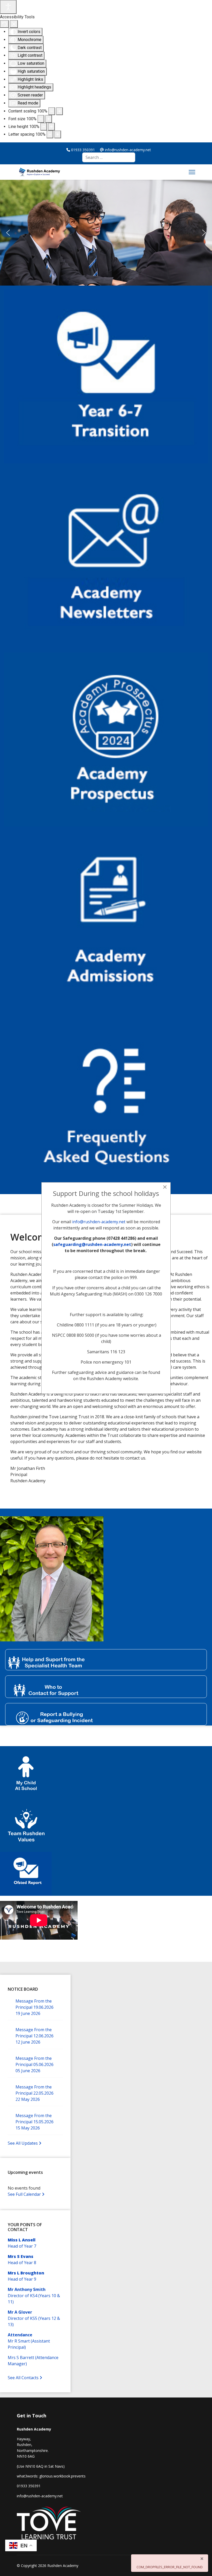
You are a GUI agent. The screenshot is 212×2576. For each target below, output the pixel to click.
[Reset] (4, 24)
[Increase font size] (49, 119)
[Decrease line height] (44, 127)
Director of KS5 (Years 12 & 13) (34, 2318)
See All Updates (23, 2143)
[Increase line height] (51, 127)
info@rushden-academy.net (99, 1222)
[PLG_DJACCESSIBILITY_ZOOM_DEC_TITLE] (52, 111)
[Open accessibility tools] (8, 7)
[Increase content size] (59, 111)
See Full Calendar (25, 2194)
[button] (8, 233)
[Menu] (192, 172)
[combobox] (109, 157)
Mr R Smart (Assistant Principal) (29, 2341)
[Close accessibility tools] (14, 24)
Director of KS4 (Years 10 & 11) (34, 2296)
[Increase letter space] (58, 134)
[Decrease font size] (41, 119)
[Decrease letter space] (50, 134)
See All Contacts (24, 2378)
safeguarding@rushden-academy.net (92, 1244)
